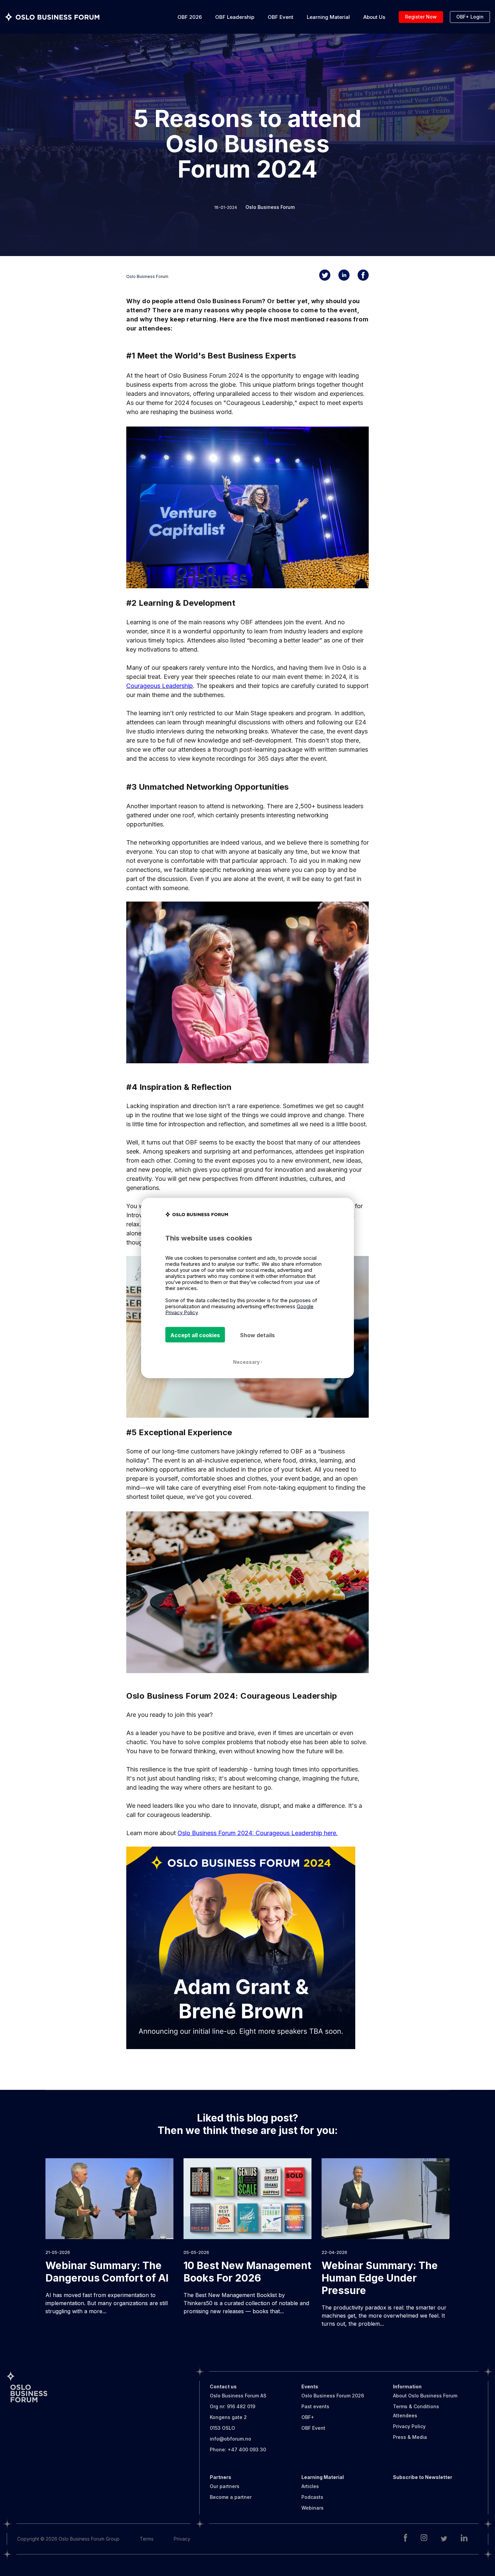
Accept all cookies (195, 1335)
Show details (257, 1335)
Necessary (247, 1362)
